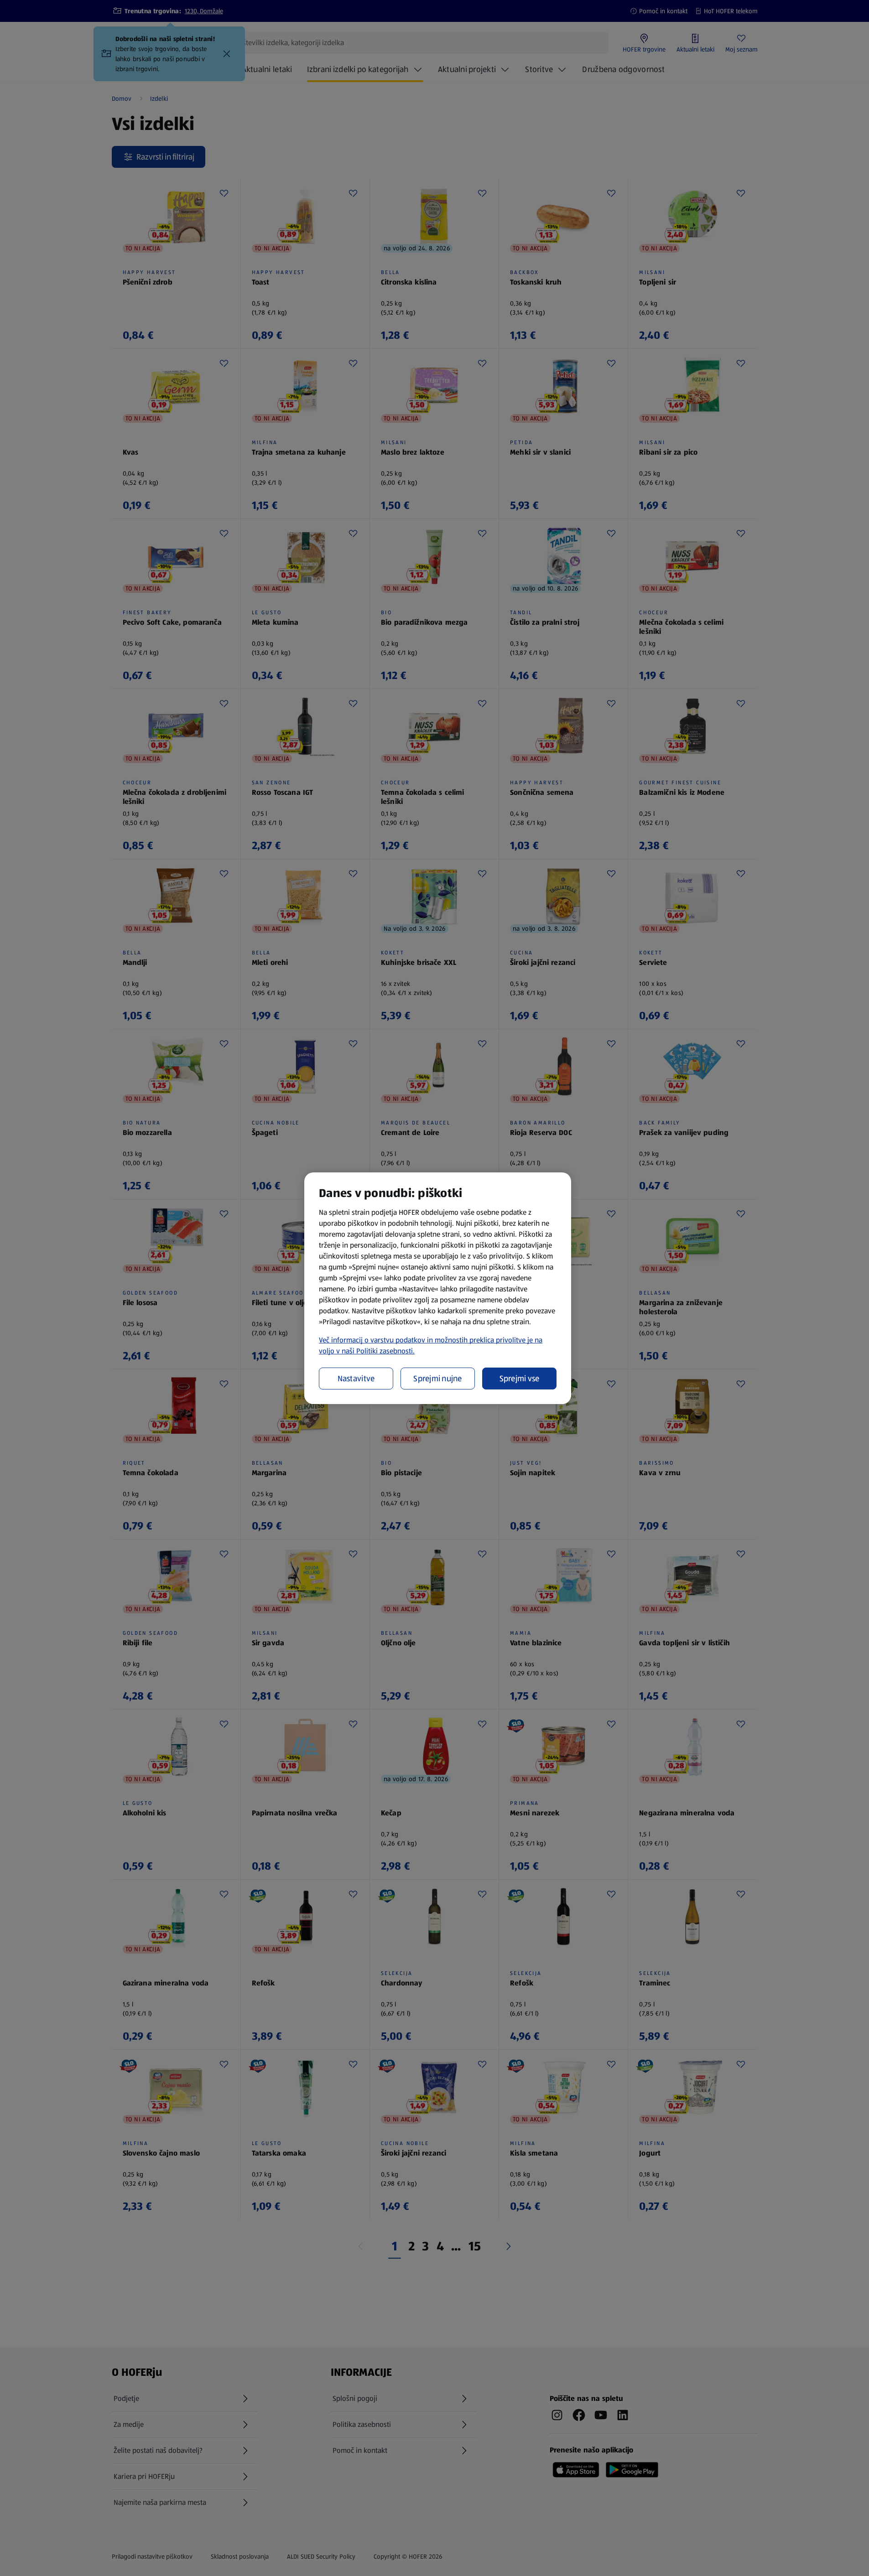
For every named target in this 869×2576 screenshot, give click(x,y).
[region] (438, 1288)
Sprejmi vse (520, 1379)
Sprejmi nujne (438, 1379)
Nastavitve (356, 1379)
